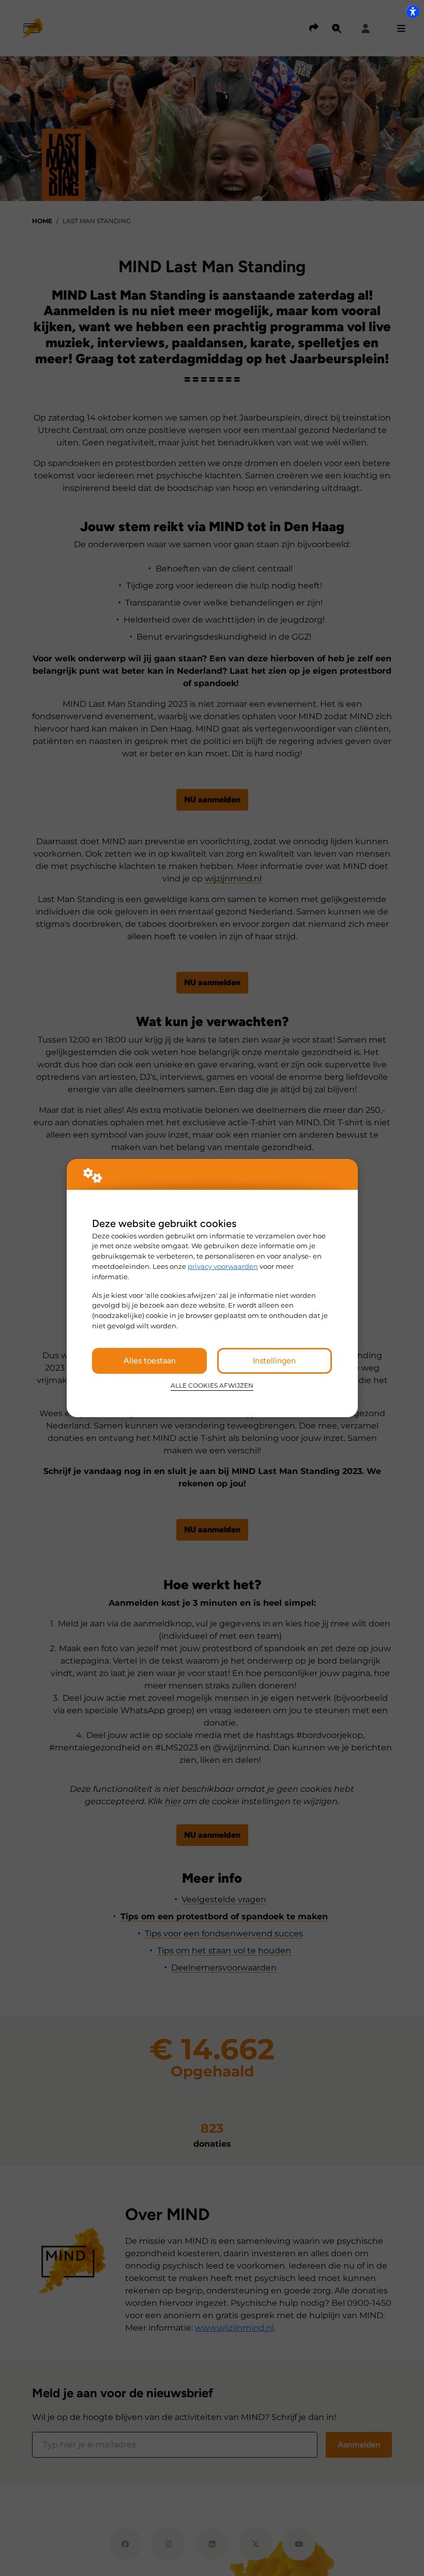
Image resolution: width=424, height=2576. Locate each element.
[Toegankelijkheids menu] (413, 11)
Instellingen (274, 1361)
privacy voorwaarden (223, 1266)
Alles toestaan (150, 1361)
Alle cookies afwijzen (212, 1386)
